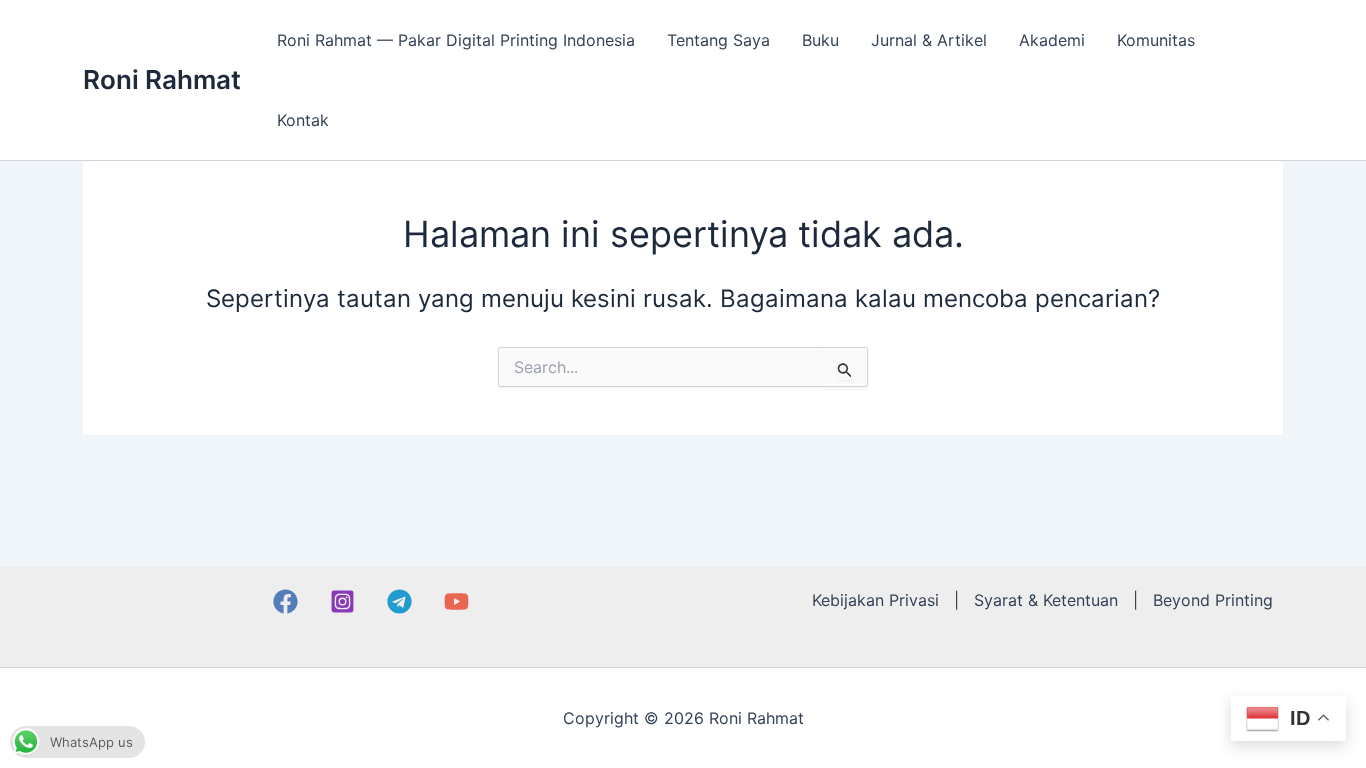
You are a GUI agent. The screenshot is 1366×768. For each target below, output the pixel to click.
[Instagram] (342, 601)
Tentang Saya (718, 40)
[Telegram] (399, 601)
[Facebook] (285, 601)
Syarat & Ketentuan (1046, 600)
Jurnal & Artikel (929, 40)
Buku (820, 40)
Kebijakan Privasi (875, 600)
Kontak (303, 120)
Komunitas (1156, 40)
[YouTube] (456, 601)
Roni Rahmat (162, 79)
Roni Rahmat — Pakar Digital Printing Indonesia (456, 40)
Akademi (1052, 40)
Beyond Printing (1213, 600)
